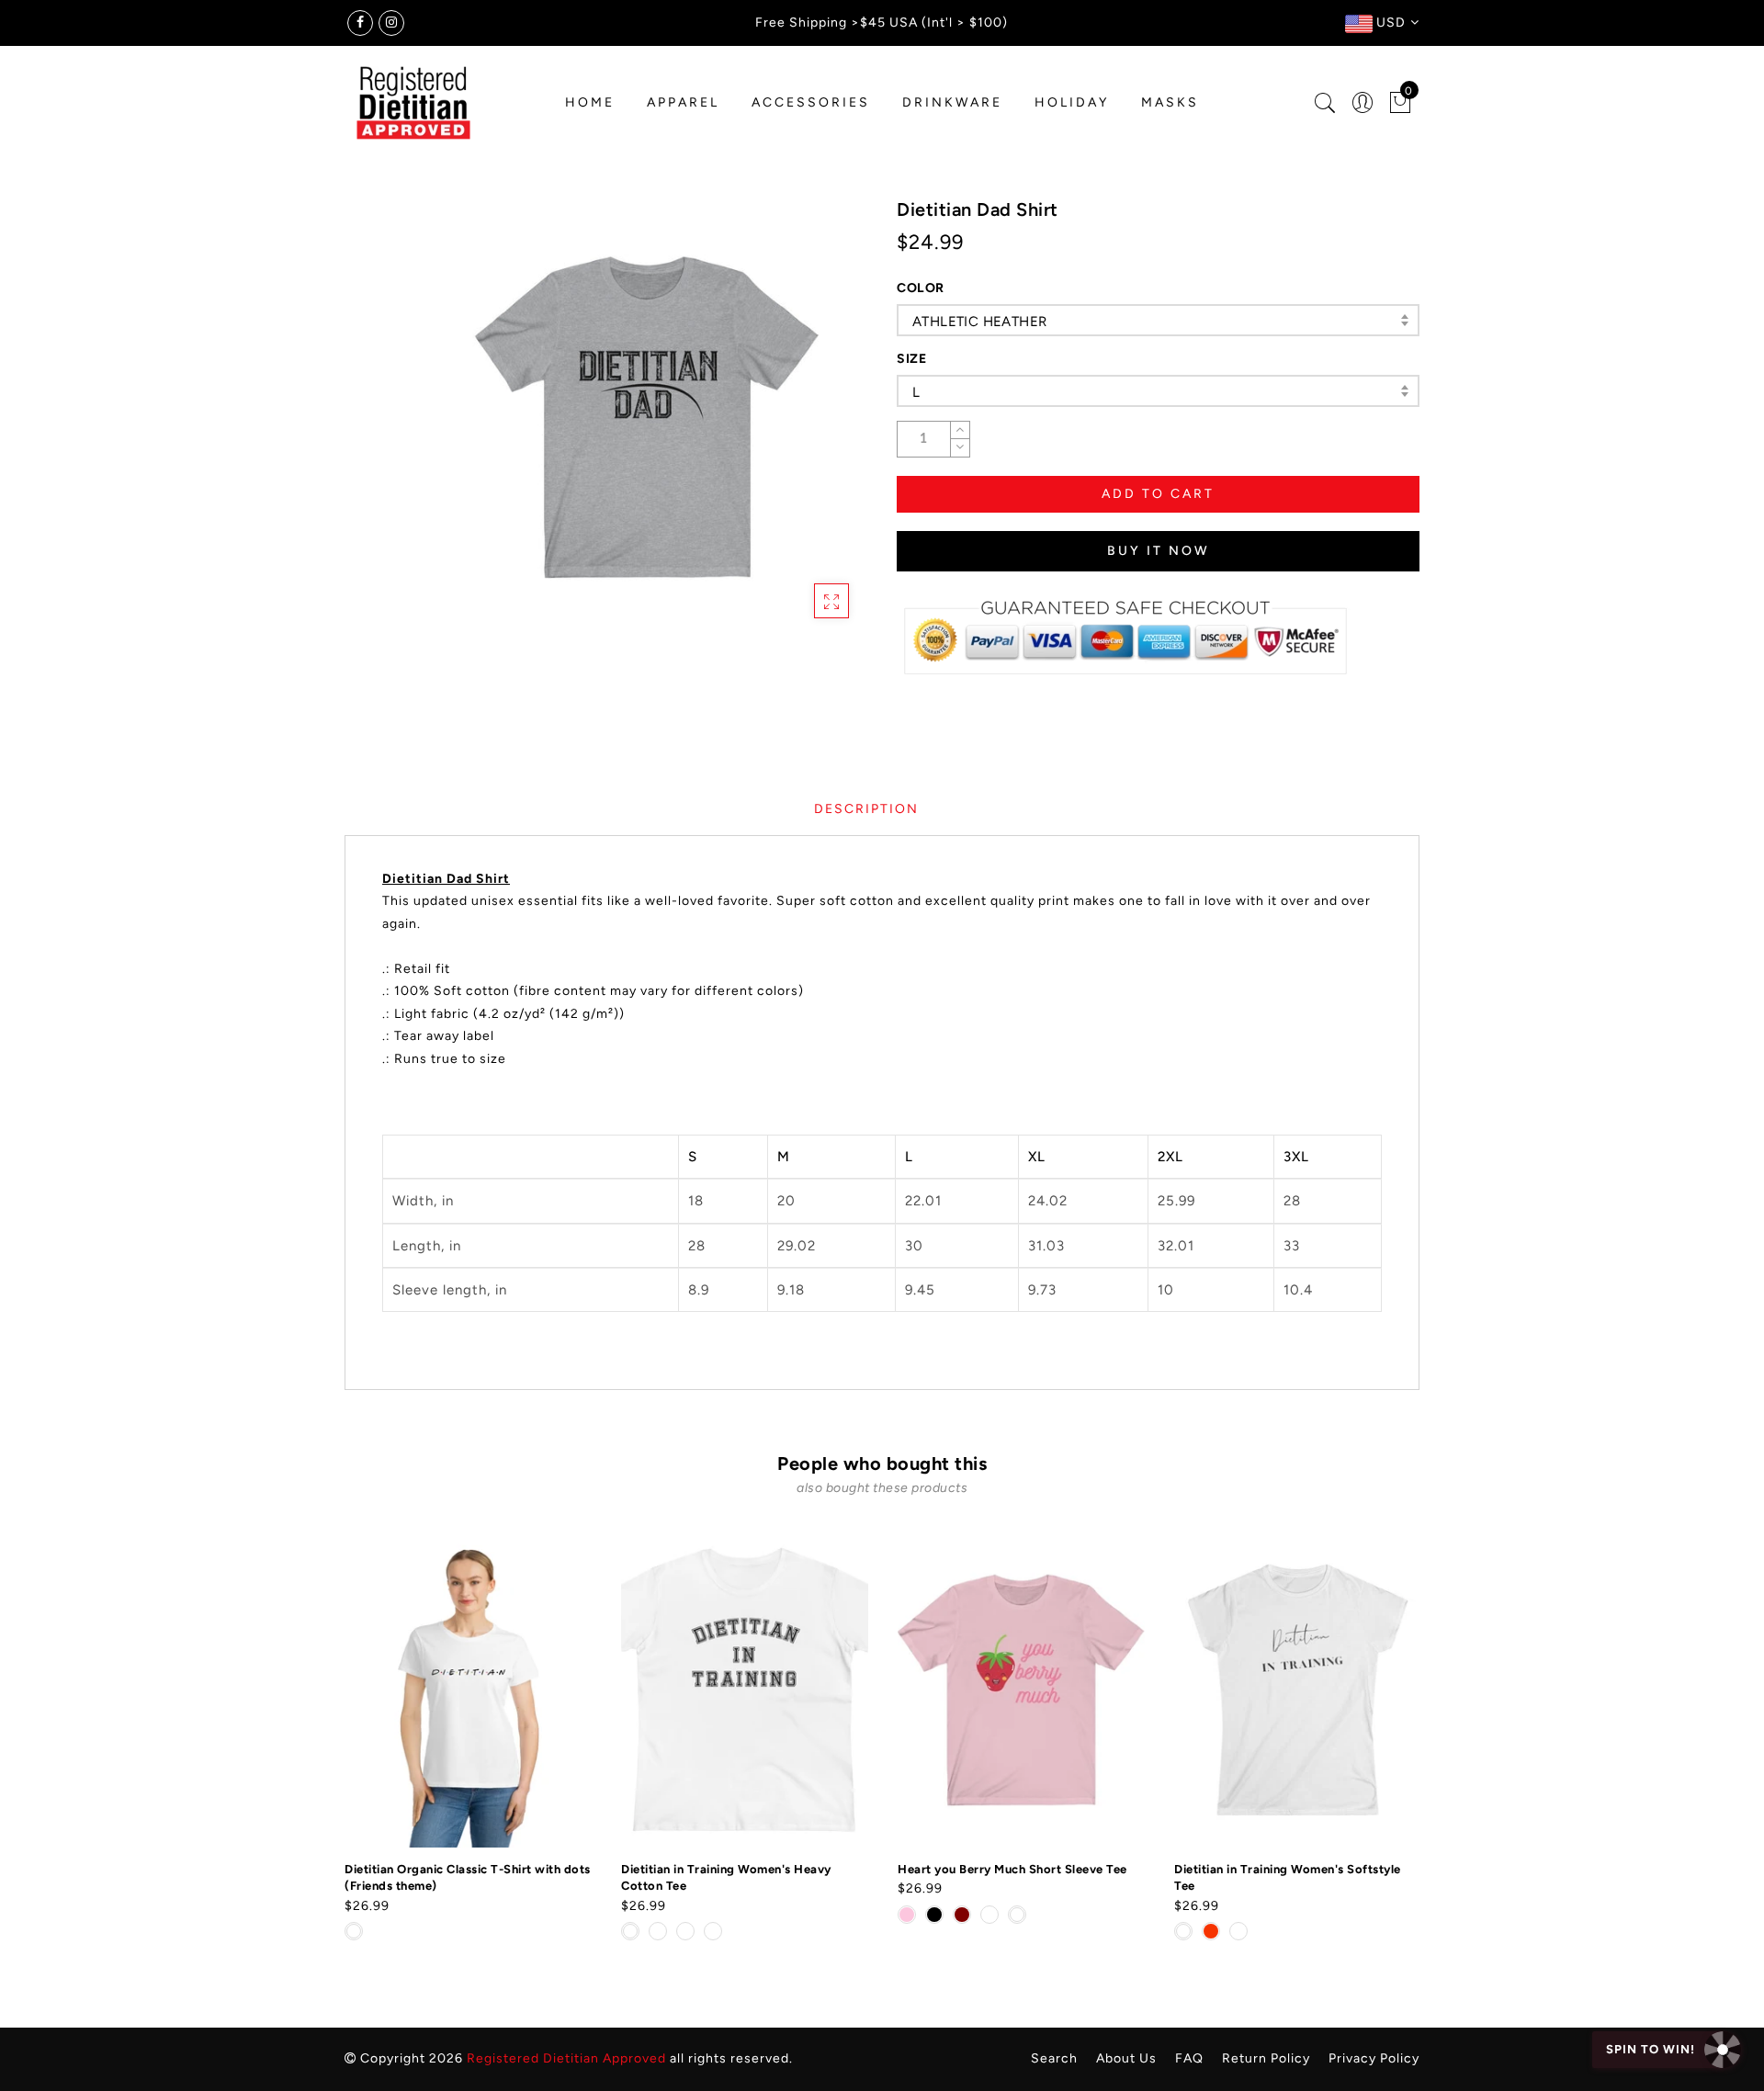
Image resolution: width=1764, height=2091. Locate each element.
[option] (468, 1738)
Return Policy (1266, 2058)
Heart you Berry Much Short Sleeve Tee (1012, 1869)
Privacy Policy (1374, 2058)
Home (590, 102)
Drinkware (952, 102)
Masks (1170, 102)
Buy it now (1159, 551)
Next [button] (1408, 1749)
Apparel (683, 102)
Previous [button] (332, 1750)
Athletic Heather (979, 322)
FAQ (1189, 2058)
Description (866, 809)
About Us (1126, 2058)
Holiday (1072, 102)
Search (1054, 2058)
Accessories (811, 102)
